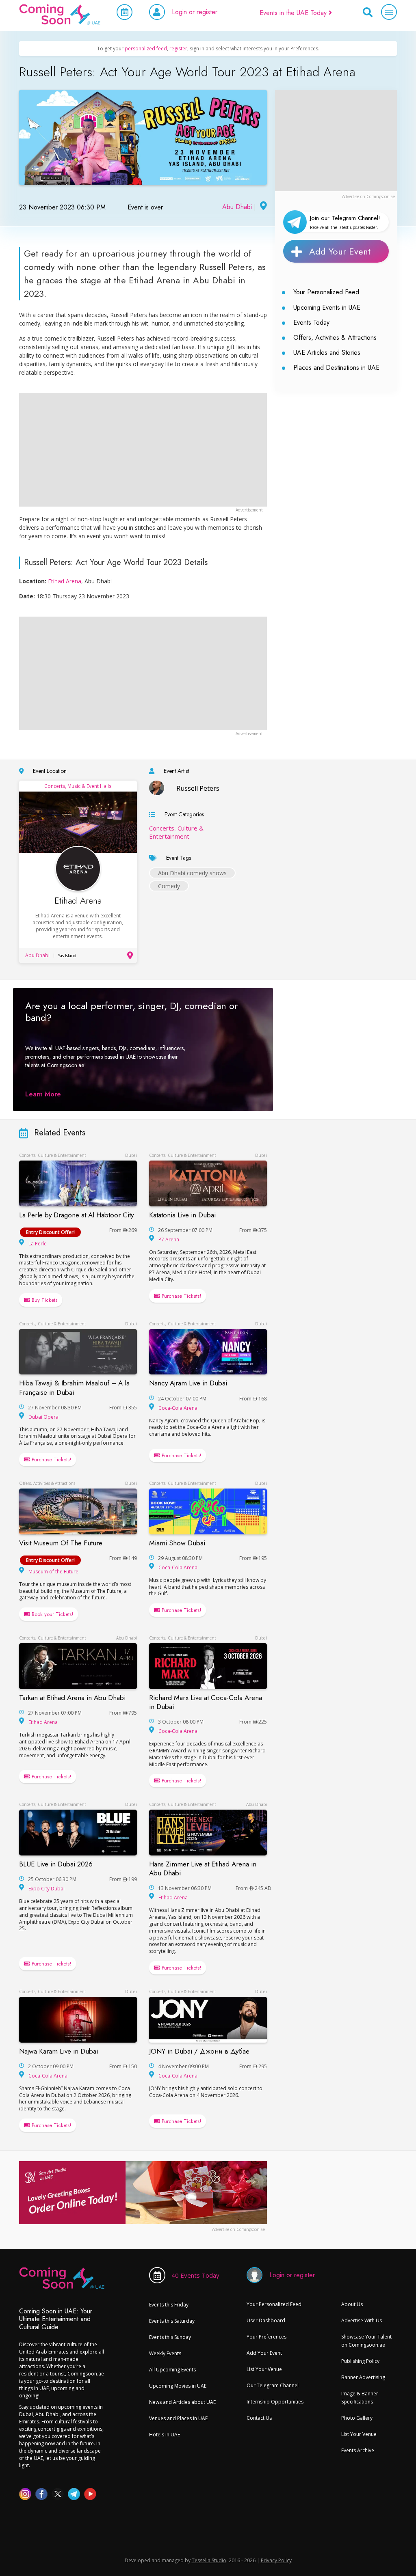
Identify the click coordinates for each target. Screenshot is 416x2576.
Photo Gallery (357, 2418)
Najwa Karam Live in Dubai (58, 2051)
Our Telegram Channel (273, 2385)
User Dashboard (266, 2320)
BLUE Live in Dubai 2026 (56, 1864)
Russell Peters (198, 788)
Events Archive (358, 2450)
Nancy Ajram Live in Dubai (188, 1383)
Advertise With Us (362, 2320)
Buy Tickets (44, 1300)
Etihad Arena (65, 581)
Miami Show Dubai (177, 1543)
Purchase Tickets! (181, 1296)
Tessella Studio (209, 2560)
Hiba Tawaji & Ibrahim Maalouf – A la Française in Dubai (74, 1387)
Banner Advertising (363, 2377)
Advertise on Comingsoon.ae (368, 196)
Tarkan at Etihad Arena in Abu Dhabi (72, 1698)
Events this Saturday (172, 2321)
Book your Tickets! (52, 1614)
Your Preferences (266, 2337)
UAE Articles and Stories (327, 353)
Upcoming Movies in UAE (178, 2386)
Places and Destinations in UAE (336, 368)
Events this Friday (169, 2305)
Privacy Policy (276, 2560)
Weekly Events (165, 2353)
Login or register (195, 12)
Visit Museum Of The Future (61, 1543)
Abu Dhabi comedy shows (192, 873)
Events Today (311, 323)
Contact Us (259, 2418)
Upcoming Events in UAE (327, 307)
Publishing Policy (360, 2361)
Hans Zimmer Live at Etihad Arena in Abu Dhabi (203, 1868)
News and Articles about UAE (182, 2402)
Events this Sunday (170, 2337)
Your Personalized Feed (326, 292)
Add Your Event (340, 251)
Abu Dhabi (237, 207)
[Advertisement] (336, 140)
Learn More (43, 1094)
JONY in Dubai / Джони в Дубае (199, 2051)
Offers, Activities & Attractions (335, 338)
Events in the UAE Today (294, 13)
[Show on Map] (262, 207)
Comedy (169, 886)
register (178, 49)
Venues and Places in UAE (178, 2418)
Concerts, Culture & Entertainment (176, 832)
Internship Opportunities (275, 2402)
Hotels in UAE (165, 2435)
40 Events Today (195, 2275)
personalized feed (146, 49)
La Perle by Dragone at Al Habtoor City (76, 1215)
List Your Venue (264, 2369)
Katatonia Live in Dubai (182, 1215)
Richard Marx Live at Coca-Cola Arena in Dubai (206, 1702)
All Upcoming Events (172, 2370)
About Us (352, 2304)
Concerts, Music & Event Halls (78, 786)
